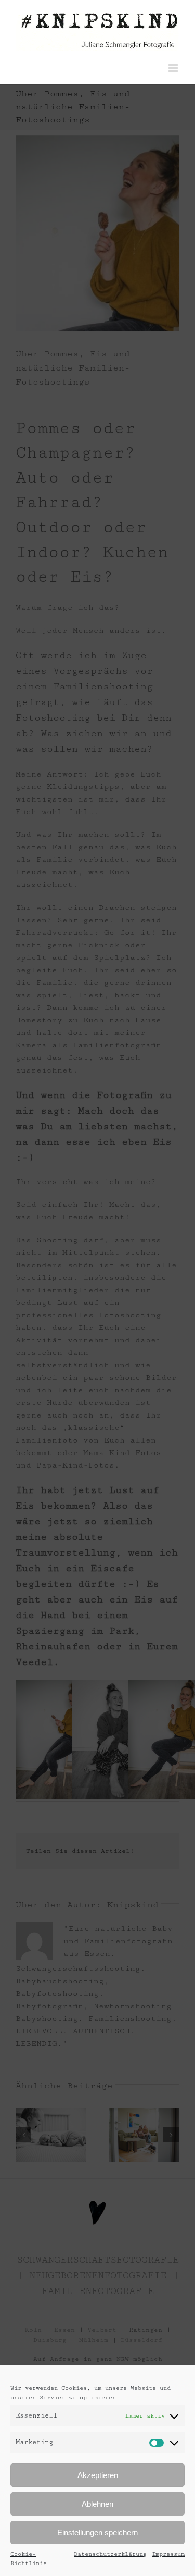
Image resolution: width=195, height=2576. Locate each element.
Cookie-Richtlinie (29, 2559)
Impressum (168, 2554)
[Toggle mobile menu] (174, 68)
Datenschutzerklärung (110, 2554)
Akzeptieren (98, 2475)
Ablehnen (97, 2504)
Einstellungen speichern (97, 2532)
